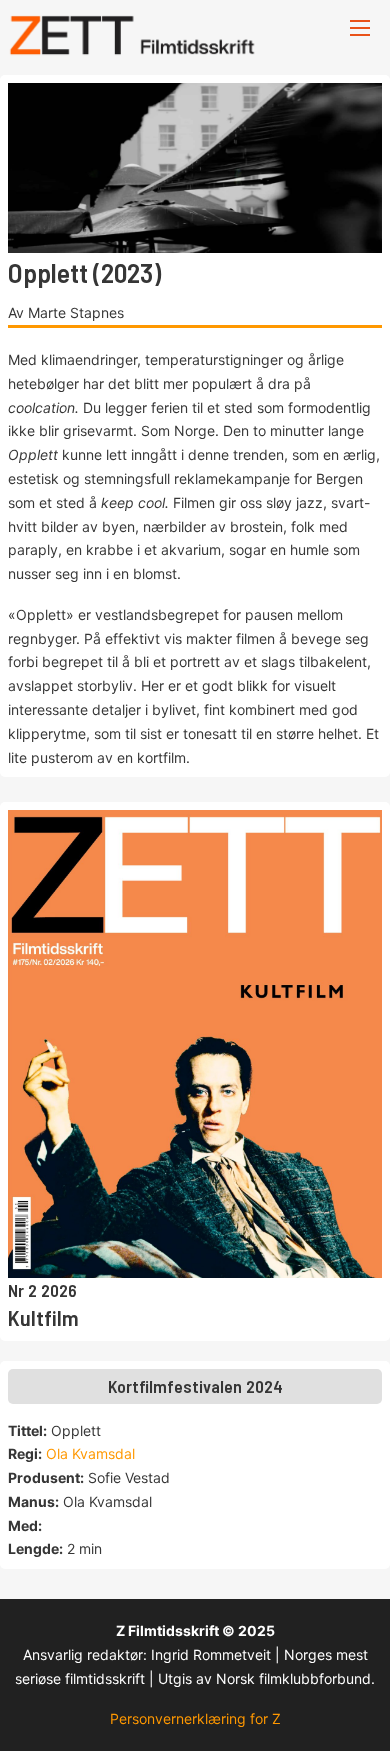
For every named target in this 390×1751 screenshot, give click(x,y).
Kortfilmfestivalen (177, 1386)
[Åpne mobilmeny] (360, 28)
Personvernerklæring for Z (195, 1718)
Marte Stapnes (76, 312)
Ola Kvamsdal (90, 1453)
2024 (264, 1386)
